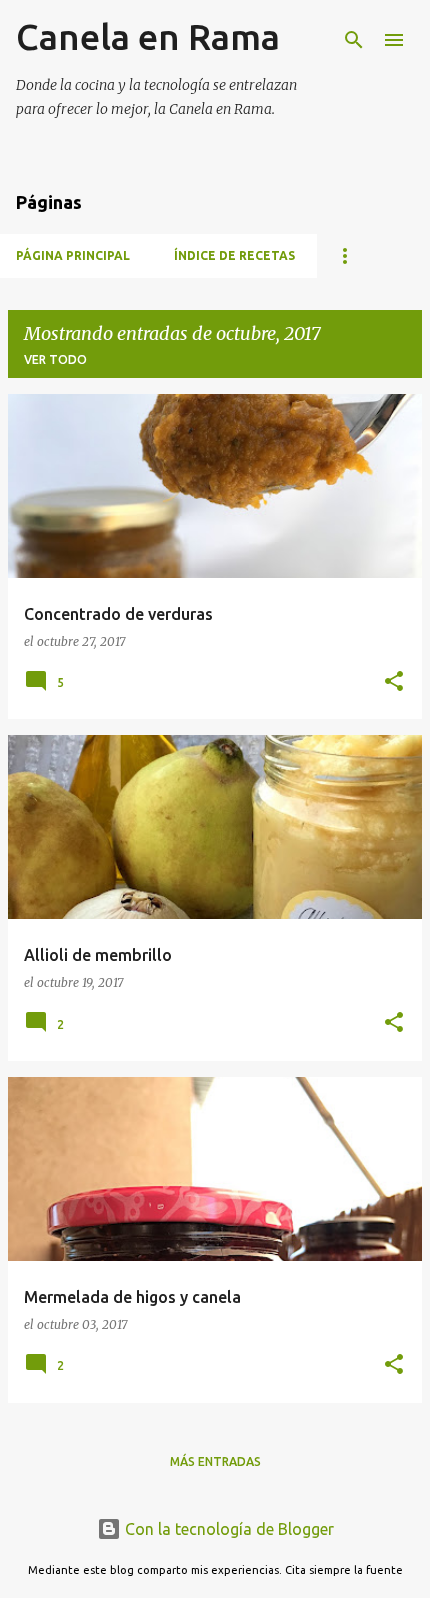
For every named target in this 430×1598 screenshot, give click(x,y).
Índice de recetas (234, 255)
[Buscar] (354, 40)
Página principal (73, 255)
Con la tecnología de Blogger (227, 1529)
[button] (394, 682)
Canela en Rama (148, 36)
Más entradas (215, 1461)
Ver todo (55, 359)
